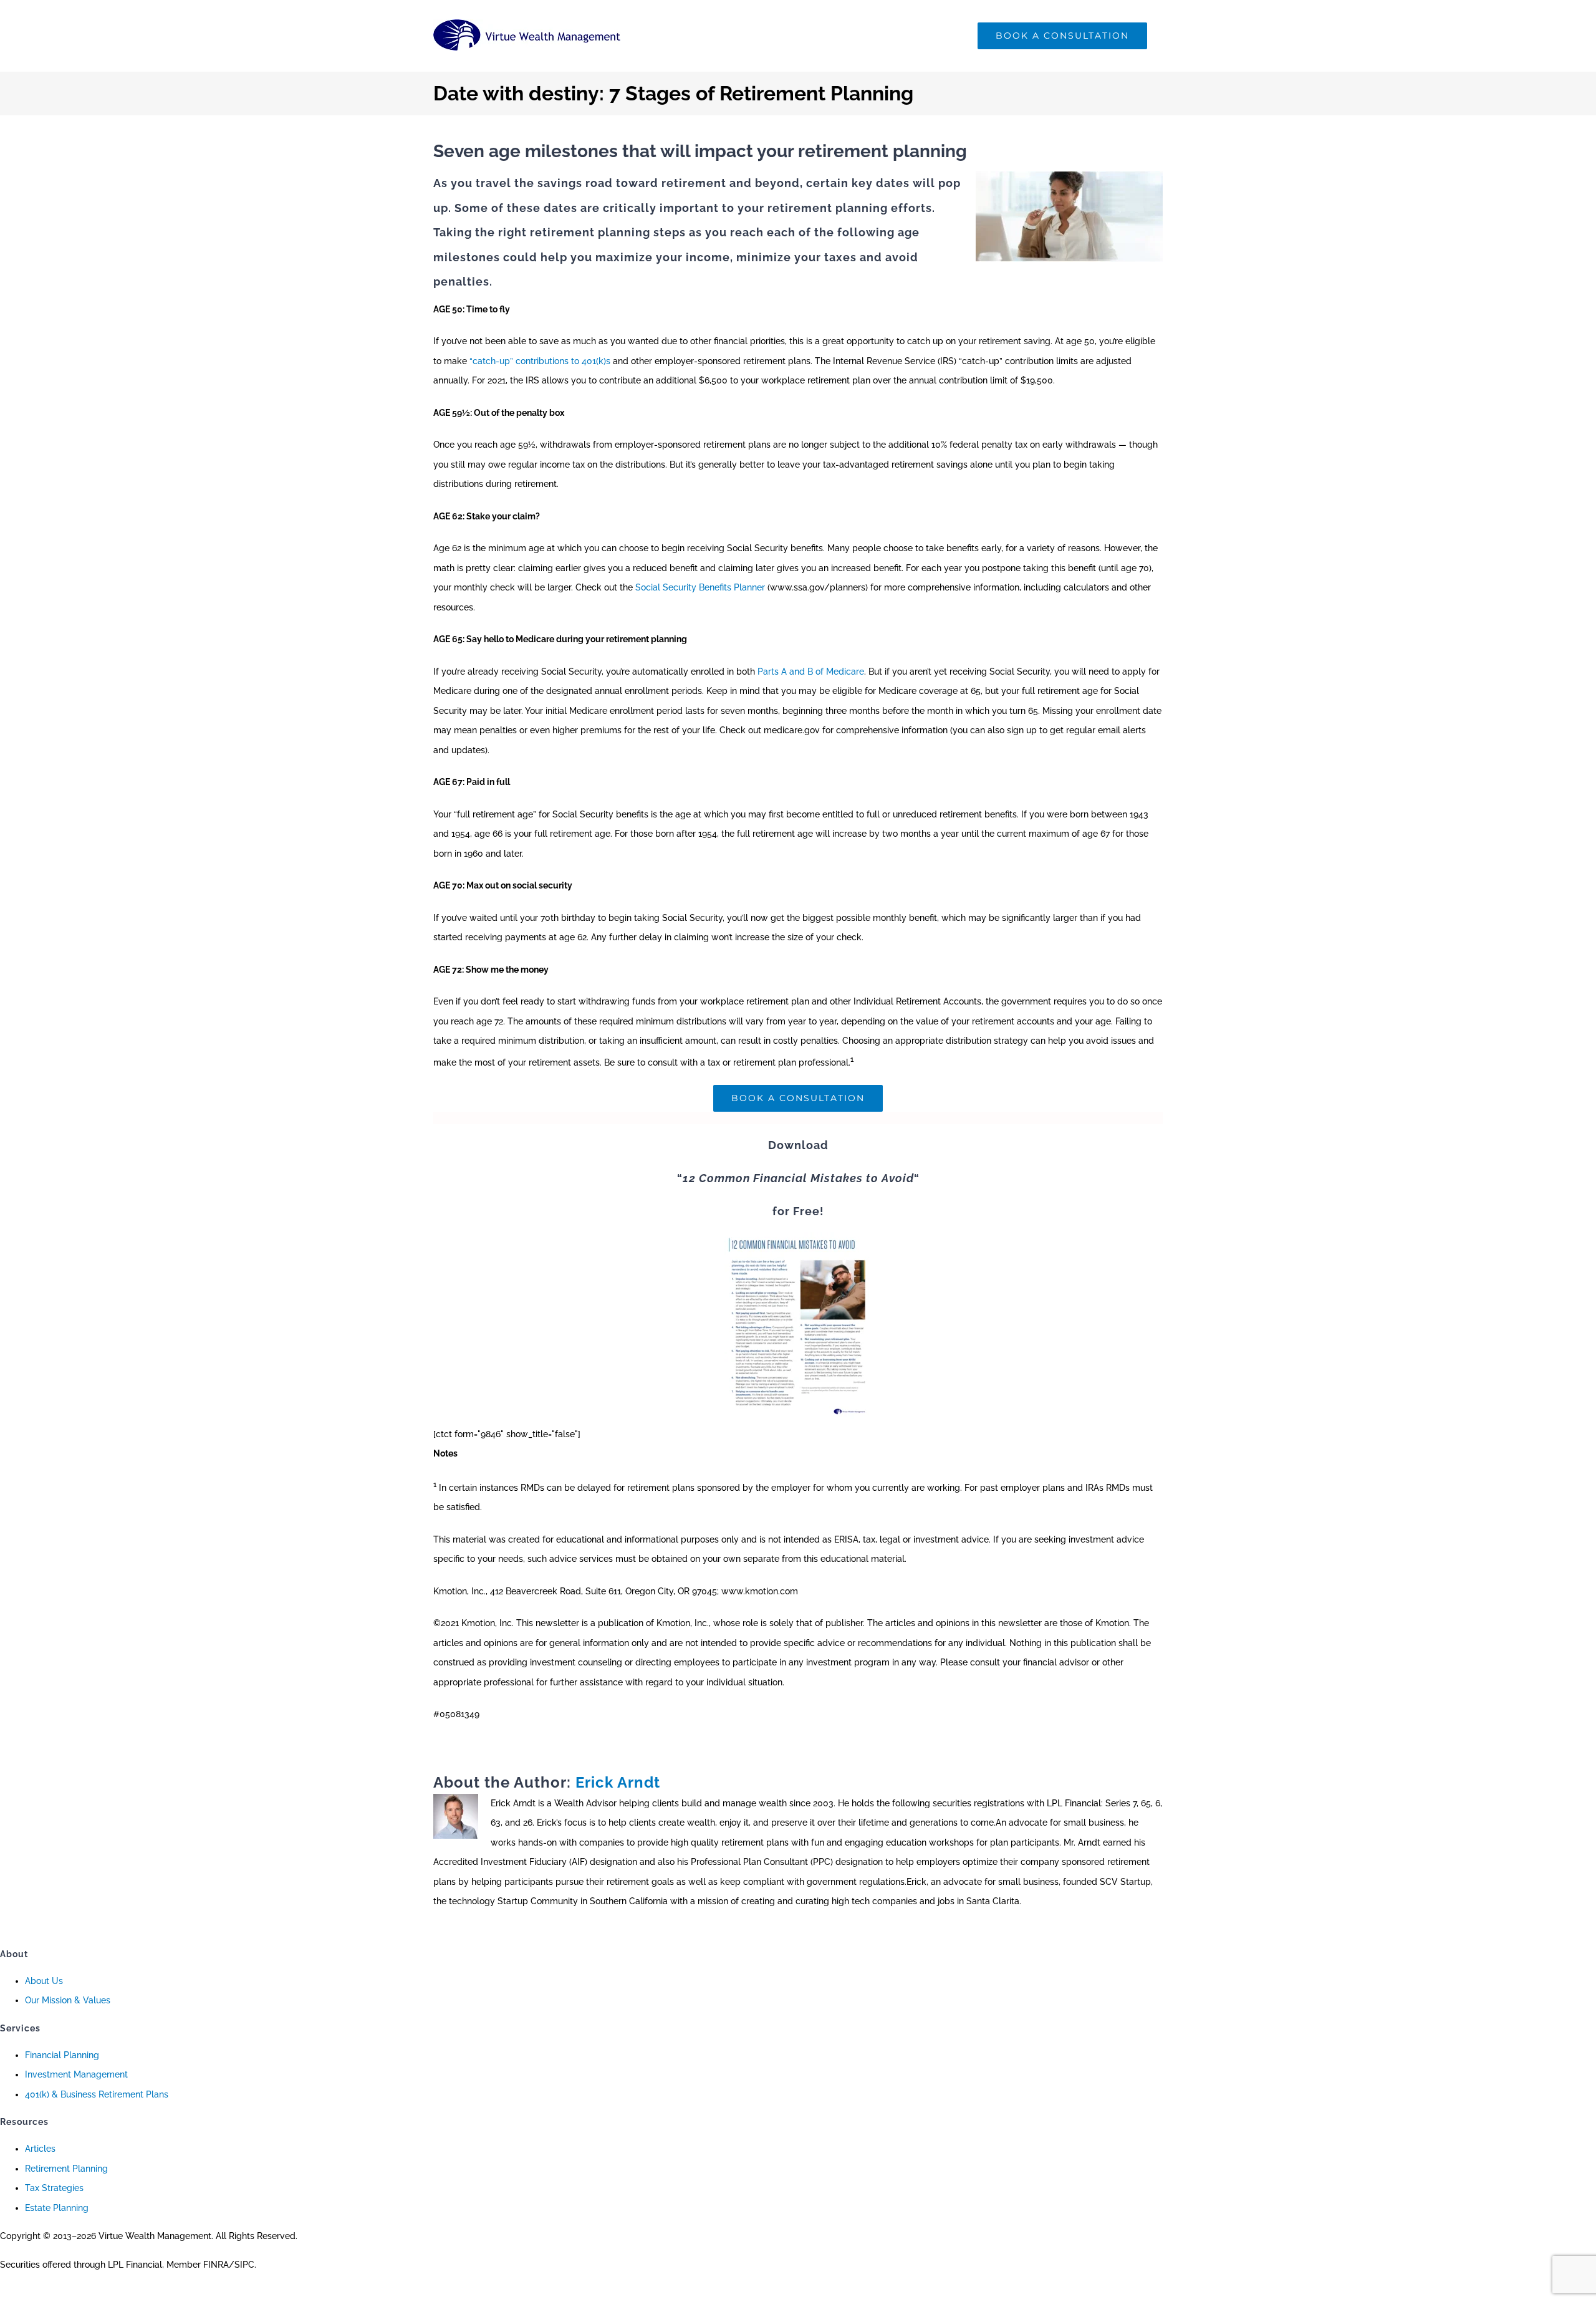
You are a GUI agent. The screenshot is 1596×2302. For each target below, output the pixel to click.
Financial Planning (62, 2055)
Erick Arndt (618, 1782)
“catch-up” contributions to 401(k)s (540, 361)
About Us (44, 1981)
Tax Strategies (54, 2188)
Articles (40, 2149)
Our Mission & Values (68, 2000)
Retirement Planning (66, 2169)
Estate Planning (57, 2208)
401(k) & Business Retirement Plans (97, 2094)
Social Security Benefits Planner (700, 587)
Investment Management (76, 2074)
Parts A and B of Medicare (811, 672)
